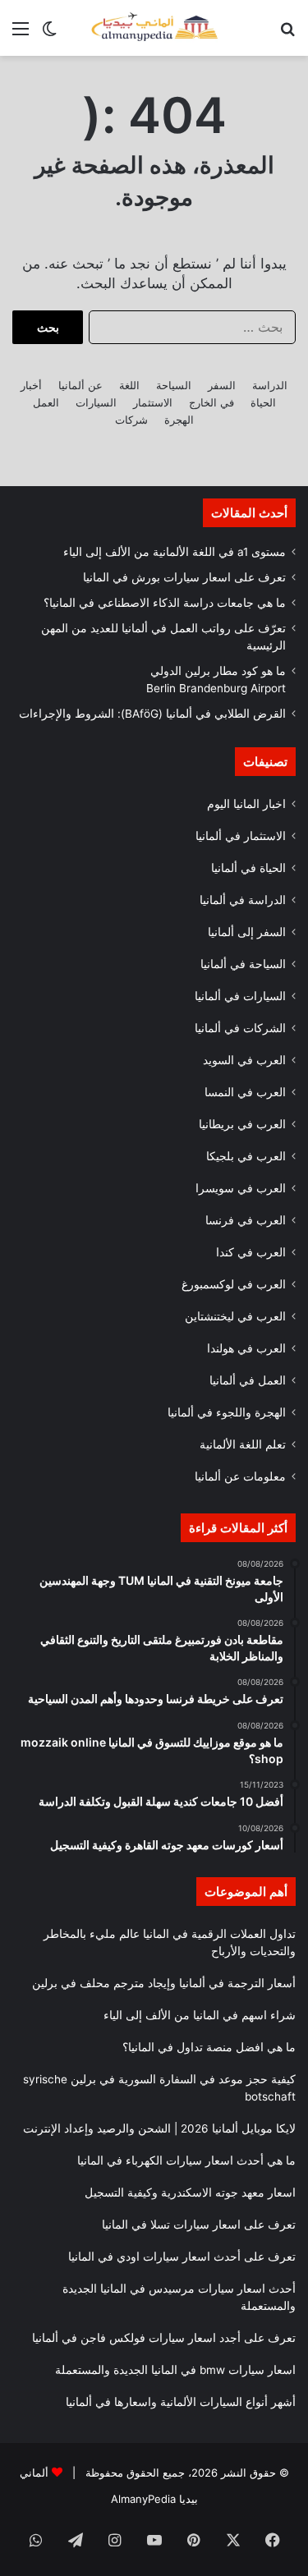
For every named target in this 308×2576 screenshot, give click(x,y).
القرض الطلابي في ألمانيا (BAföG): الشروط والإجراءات (152, 714)
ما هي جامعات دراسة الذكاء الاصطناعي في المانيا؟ (165, 603)
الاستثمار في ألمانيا (241, 836)
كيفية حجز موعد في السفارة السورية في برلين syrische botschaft (159, 2088)
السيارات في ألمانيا (240, 996)
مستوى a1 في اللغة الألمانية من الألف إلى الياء (175, 552)
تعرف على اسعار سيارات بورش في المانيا (184, 577)
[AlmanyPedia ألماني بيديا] (154, 28)
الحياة (263, 402)
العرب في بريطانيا (242, 1124)
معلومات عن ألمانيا (240, 1476)
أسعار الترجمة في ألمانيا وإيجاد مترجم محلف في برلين (164, 1983)
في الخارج (211, 402)
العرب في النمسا (245, 1092)
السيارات (96, 402)
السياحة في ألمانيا (243, 964)
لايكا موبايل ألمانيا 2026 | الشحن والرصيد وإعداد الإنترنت (159, 2128)
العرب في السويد (244, 1060)
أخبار (31, 385)
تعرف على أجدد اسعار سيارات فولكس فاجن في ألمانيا (164, 2338)
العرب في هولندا (246, 1348)
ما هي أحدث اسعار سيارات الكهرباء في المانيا (186, 2160)
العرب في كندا (251, 1252)
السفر (222, 385)
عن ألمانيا (80, 385)
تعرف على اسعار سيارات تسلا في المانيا (199, 2225)
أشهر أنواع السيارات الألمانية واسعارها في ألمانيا (181, 2402)
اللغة (129, 385)
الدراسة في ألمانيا (243, 900)
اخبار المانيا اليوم (246, 804)
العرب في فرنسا (246, 1220)
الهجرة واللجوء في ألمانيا (227, 1412)
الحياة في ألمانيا (248, 868)
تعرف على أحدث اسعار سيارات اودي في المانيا (182, 2257)
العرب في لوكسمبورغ (234, 1284)
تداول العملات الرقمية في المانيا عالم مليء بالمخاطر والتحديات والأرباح (170, 1942)
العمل (46, 402)
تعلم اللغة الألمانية (243, 1444)
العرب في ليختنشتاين (235, 1316)
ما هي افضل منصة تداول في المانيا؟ (209, 2047)
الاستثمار (153, 402)
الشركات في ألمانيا (240, 1028)
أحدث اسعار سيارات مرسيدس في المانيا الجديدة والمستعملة (179, 2297)
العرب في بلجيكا (246, 1156)
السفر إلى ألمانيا (247, 932)
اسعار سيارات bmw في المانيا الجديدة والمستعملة (175, 2370)
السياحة (174, 385)
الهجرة (179, 420)
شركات (131, 420)
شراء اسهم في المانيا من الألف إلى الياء (200, 2015)
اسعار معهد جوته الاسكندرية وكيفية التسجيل (190, 2193)
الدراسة (270, 385)
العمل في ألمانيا (248, 1380)
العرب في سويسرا (241, 1188)
